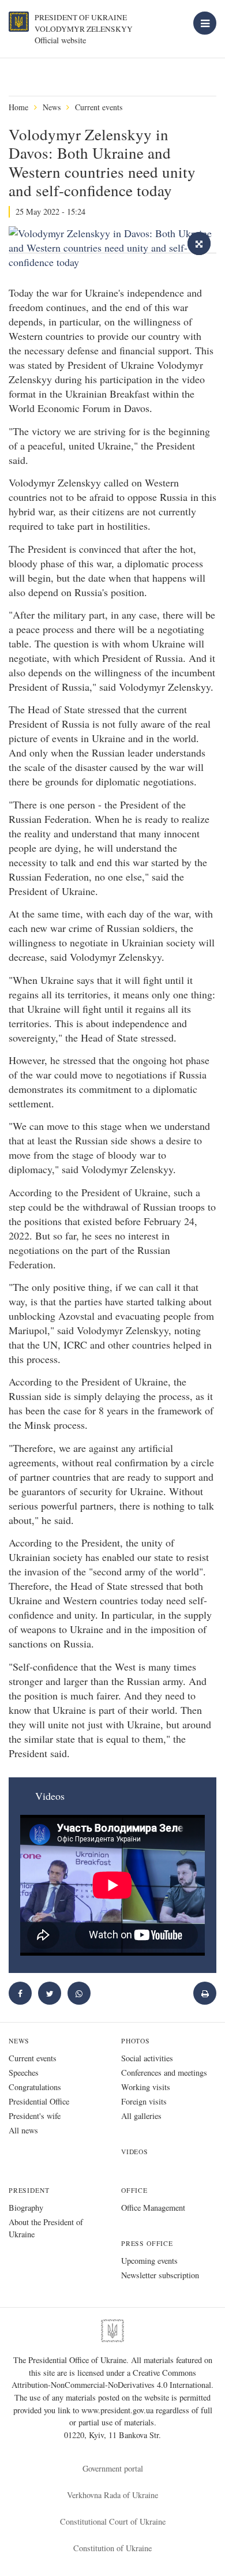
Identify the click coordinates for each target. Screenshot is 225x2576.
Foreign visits (144, 2101)
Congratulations (35, 2087)
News (52, 107)
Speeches (24, 2073)
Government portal (113, 2468)
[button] (50, 1993)
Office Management (153, 2208)
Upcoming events (149, 2261)
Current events (99, 107)
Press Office (147, 2243)
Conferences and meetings (164, 2073)
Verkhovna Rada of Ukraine (112, 2495)
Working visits (146, 2087)
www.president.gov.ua (119, 2410)
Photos (136, 2041)
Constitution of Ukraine (112, 2548)
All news (23, 2130)
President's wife (35, 2116)
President (29, 2190)
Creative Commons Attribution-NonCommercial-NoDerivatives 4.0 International (111, 2379)
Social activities (147, 2058)
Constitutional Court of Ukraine (113, 2521)
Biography (26, 2208)
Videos (135, 2152)
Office (134, 2190)
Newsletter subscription (160, 2275)
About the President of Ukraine (46, 2228)
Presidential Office (39, 2101)
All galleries (141, 2116)
